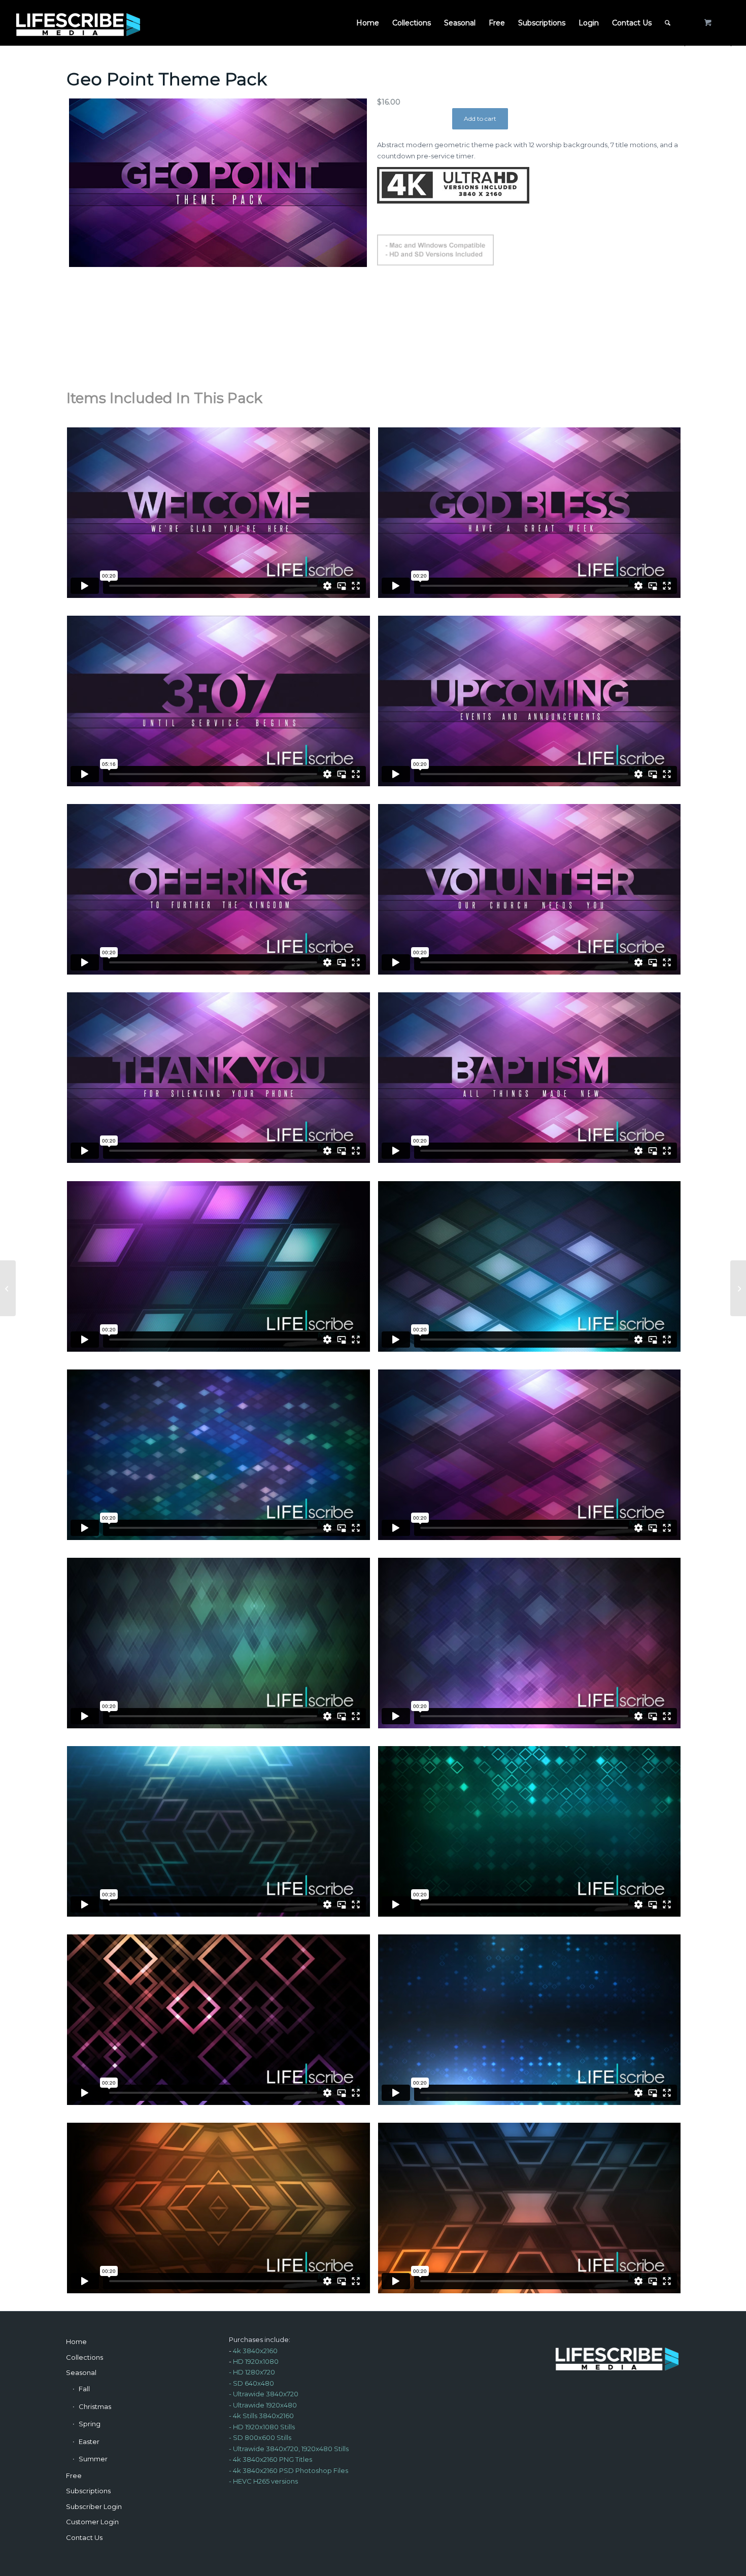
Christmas (95, 2406)
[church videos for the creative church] (218, 183)
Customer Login (92, 2522)
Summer (93, 2459)
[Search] (668, 23)
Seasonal (81, 2372)
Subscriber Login (94, 2506)
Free (74, 2475)
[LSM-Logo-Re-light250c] (78, 23)
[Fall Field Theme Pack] (738, 1288)
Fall (84, 2389)
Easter (89, 2441)
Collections (84, 2357)
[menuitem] (368, 23)
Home (76, 2341)
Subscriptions (88, 2491)
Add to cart (480, 119)
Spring (90, 2424)
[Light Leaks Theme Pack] (8, 1288)
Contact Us (84, 2537)
